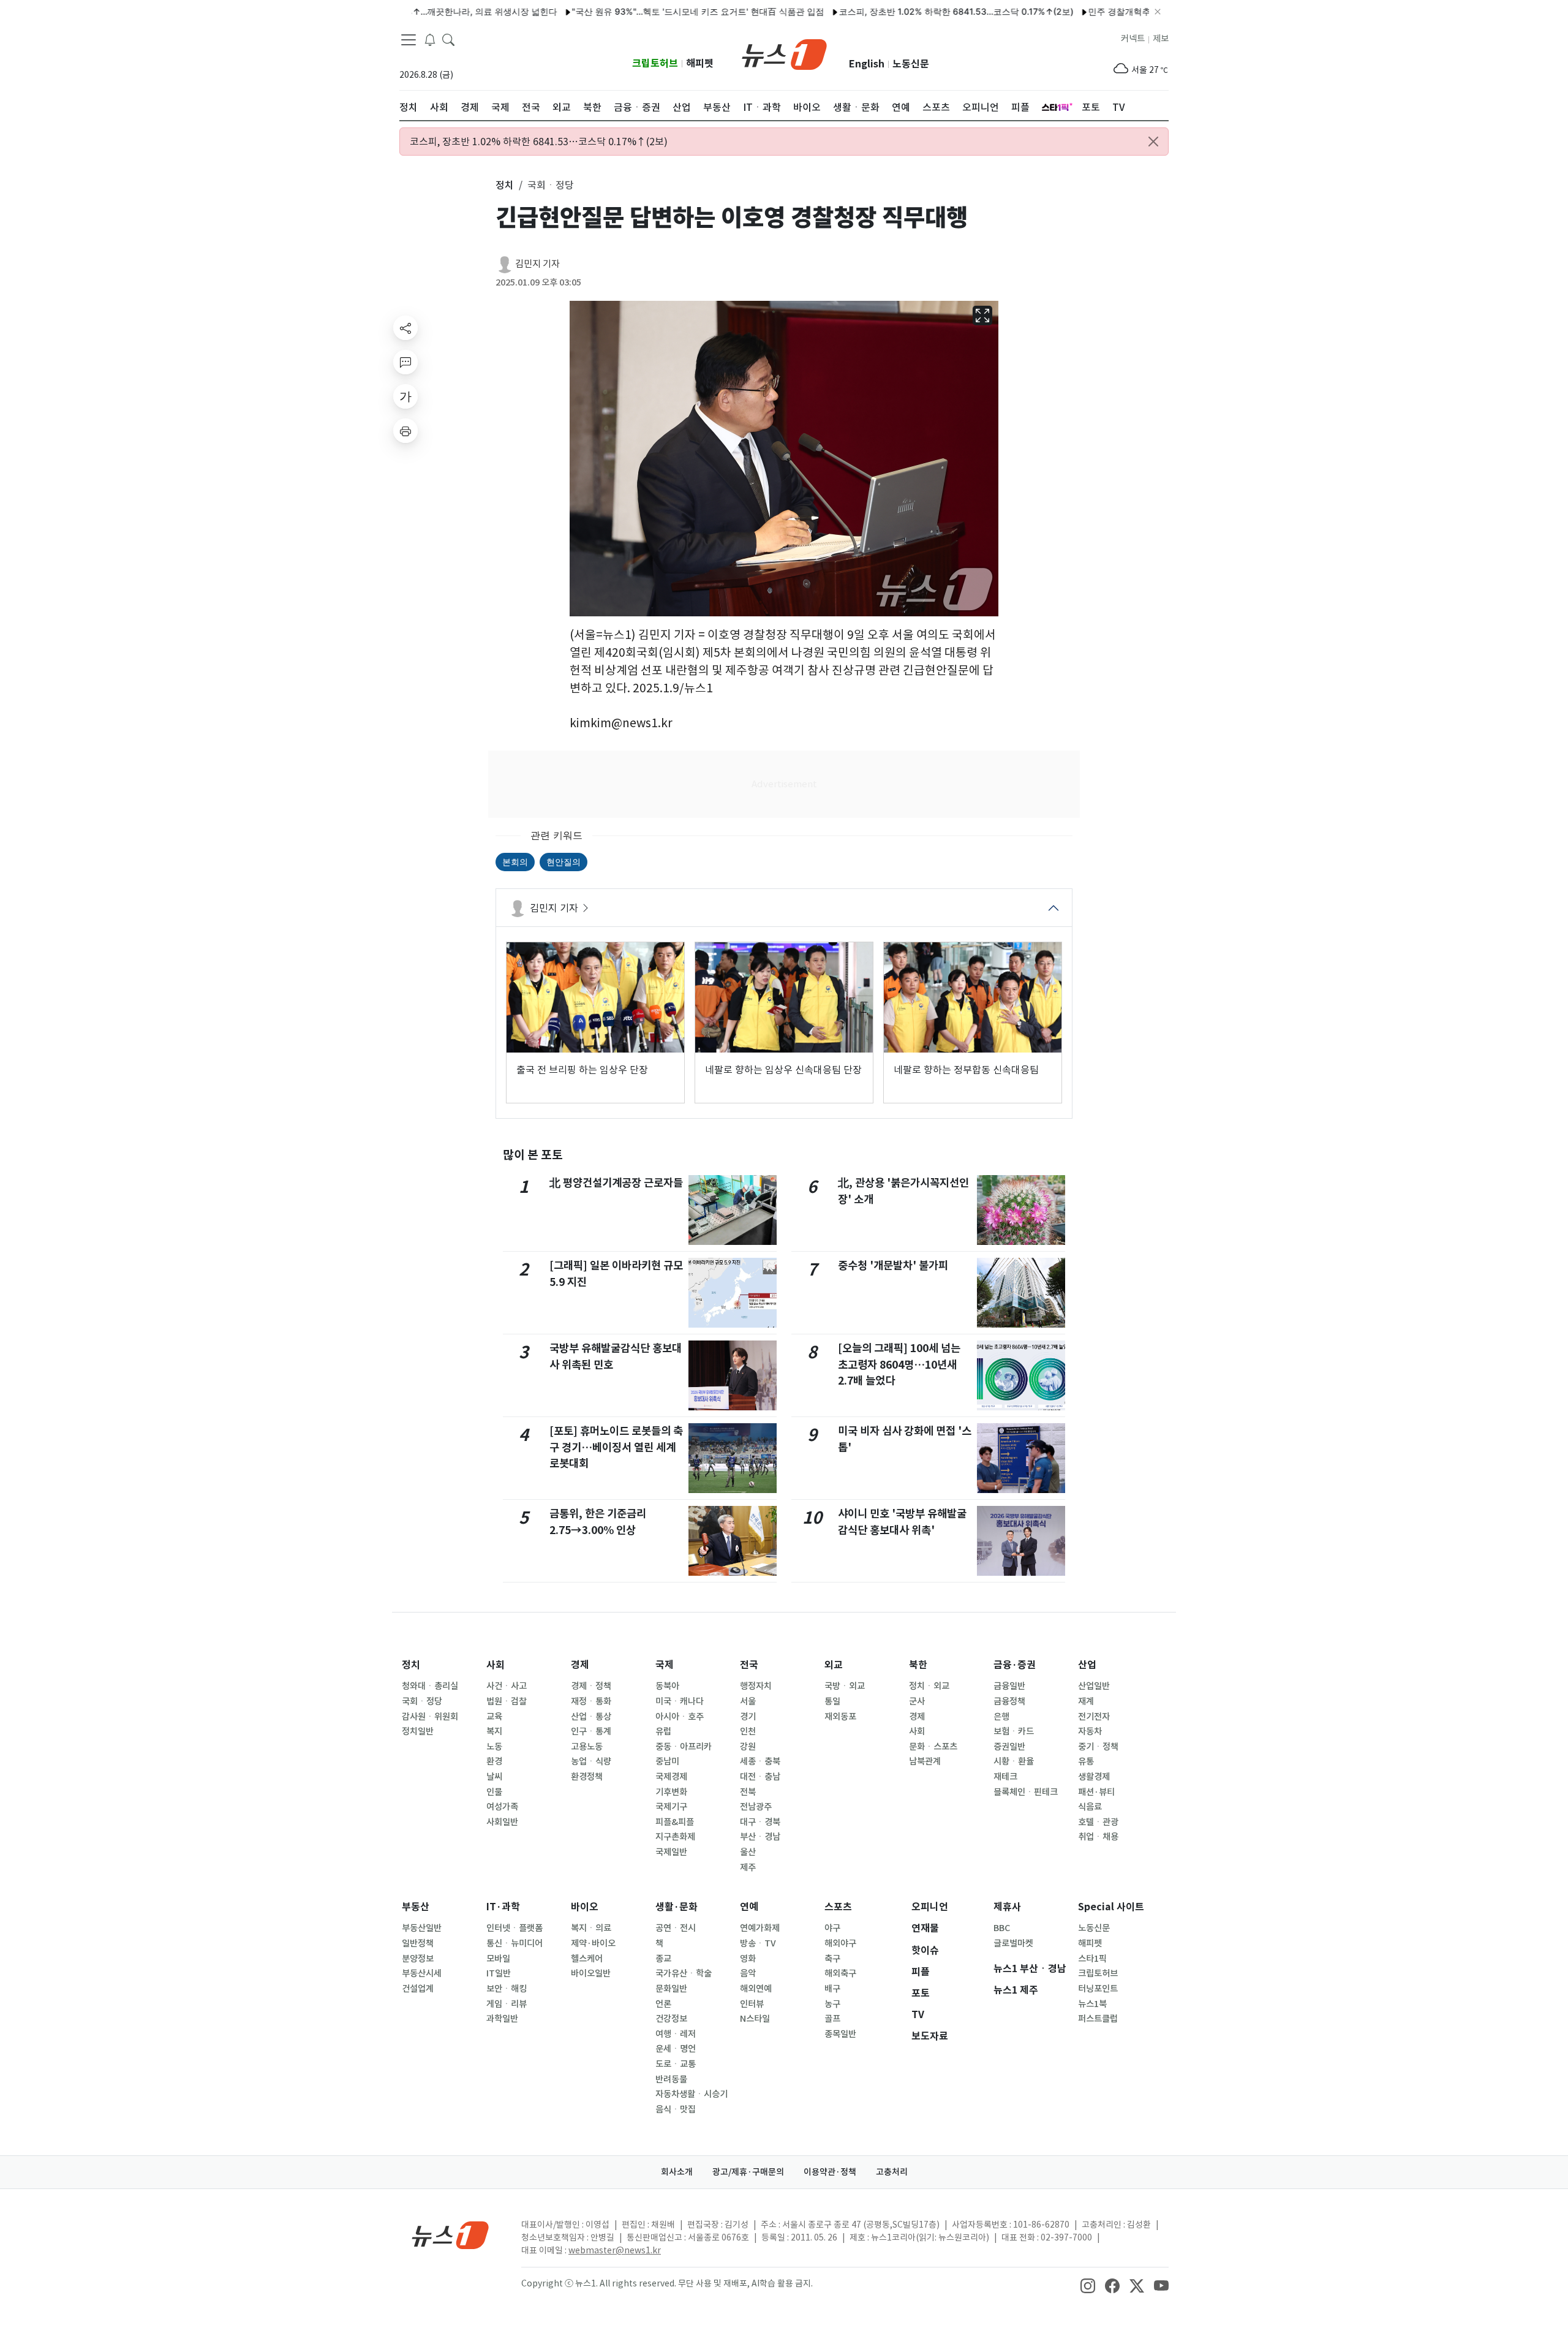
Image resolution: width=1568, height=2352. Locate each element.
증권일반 (1009, 1747)
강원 (748, 1747)
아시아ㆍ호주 (680, 1717)
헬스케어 (587, 1959)
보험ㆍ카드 (1014, 1731)
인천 (748, 1731)
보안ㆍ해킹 (507, 1989)
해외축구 (840, 1973)
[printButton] (405, 431)
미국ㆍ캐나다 (680, 1701)
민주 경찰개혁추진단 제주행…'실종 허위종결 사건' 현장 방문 (1138, 11)
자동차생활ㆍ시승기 (692, 2094)
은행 (1001, 1717)
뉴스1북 (1092, 2004)
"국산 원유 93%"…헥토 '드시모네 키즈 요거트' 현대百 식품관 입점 (633, 11)
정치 (411, 1665)
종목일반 (840, 2034)
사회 (496, 1665)
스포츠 (838, 1907)
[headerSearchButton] (448, 39)
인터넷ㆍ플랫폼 (514, 1928)
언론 (663, 2004)
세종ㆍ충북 (760, 1761)
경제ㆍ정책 (591, 1686)
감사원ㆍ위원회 (430, 1717)
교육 (494, 1717)
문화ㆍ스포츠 (933, 1747)
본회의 (515, 862)
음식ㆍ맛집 (676, 2109)
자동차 (1090, 1731)
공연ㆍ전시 (676, 1928)
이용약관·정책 (830, 2172)
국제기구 (671, 1807)
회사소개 (677, 2172)
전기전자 (1094, 1717)
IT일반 (499, 1973)
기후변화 (671, 1792)
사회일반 (502, 1822)
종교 (663, 1959)
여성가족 (502, 1807)
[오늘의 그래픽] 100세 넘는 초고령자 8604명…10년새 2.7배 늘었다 (899, 1364)
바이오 (585, 1907)
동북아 (667, 1686)
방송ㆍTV (758, 1943)
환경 (494, 1761)
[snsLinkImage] (1088, 2285)
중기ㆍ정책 (1098, 1747)
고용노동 (587, 1747)
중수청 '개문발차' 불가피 (893, 1265)
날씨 (494, 1777)
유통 (1086, 1761)
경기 (748, 1717)
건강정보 (671, 2019)
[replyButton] (405, 362)
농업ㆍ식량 (591, 1761)
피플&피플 (675, 1822)
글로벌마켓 (1013, 1943)
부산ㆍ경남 (760, 1837)
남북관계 (925, 1761)
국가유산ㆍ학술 (684, 1973)
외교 (834, 1665)
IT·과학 (503, 1907)
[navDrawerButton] (409, 40)
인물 (494, 1792)
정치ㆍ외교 (929, 1686)
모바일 (498, 1959)
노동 (494, 1747)
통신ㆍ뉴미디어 (514, 1943)
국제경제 (671, 1777)
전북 (748, 1792)
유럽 (663, 1731)
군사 (917, 1701)
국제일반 (671, 1852)
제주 (748, 1867)
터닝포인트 (1098, 1989)
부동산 (416, 1907)
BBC (1002, 1928)
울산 (748, 1852)
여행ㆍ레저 (676, 2034)
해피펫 (700, 63)
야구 (832, 1928)
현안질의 (563, 862)
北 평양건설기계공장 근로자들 (616, 1183)
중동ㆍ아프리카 (684, 1747)
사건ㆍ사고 (507, 1686)
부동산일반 (422, 1928)
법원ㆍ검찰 (507, 1701)
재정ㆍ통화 (591, 1701)
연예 (749, 1907)
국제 (665, 1665)
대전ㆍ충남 (760, 1777)
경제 (580, 1665)
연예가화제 (760, 1928)
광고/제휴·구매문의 (748, 2172)
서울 (748, 1701)
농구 (832, 2004)
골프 (832, 2019)
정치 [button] (505, 185)
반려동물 (671, 2079)
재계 (1086, 1701)
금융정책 (1009, 1701)
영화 (748, 1959)
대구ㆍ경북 (760, 1822)
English (867, 64)
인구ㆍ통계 (591, 1731)
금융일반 (1009, 1686)
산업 (1087, 1665)
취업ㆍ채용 (1098, 1837)
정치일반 (418, 1731)
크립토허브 (655, 63)
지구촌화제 (675, 1837)
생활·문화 (677, 1907)
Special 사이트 (1111, 1907)
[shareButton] (405, 328)
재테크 (1005, 1777)
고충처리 (892, 2172)
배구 (832, 1989)
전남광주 (756, 1807)
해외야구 (840, 1943)
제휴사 (1007, 1907)
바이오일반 (591, 1973)
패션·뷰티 (1096, 1792)
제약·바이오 (593, 1943)
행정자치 (756, 1686)
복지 (494, 1731)
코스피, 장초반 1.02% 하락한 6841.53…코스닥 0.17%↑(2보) (891, 11)
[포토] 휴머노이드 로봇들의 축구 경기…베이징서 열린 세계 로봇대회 (616, 1447)
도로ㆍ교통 (676, 2064)
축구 (832, 1959)
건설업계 (418, 1989)
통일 (832, 1701)
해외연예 (756, 1989)
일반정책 (418, 1943)
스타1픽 (1092, 1959)
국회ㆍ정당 (422, 1701)
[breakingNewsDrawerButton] (430, 39)
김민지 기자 (537, 264)
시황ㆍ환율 (1014, 1761)
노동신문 (911, 64)
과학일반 (502, 2019)
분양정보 (418, 1959)
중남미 (667, 1761)
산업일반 (1094, 1686)
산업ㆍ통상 (591, 1717)
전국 (749, 1665)
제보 (1161, 39)
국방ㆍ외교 (845, 1686)
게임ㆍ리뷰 (507, 2004)
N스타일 (755, 2019)
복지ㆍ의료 (591, 1928)
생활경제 (1094, 1777)
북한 (918, 1665)
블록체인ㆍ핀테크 (1026, 1792)
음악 (748, 1973)
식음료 (1090, 1807)
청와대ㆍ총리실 (430, 1686)
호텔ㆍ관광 (1098, 1822)
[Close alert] (1153, 142)
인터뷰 (752, 2004)
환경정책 (587, 1777)
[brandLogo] (784, 53)
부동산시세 (422, 1973)
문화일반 (671, 1989)
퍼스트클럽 (1098, 2019)
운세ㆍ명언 (676, 2049)
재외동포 (840, 1717)
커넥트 (1133, 39)
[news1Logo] (450, 2235)
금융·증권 (1015, 1665)
